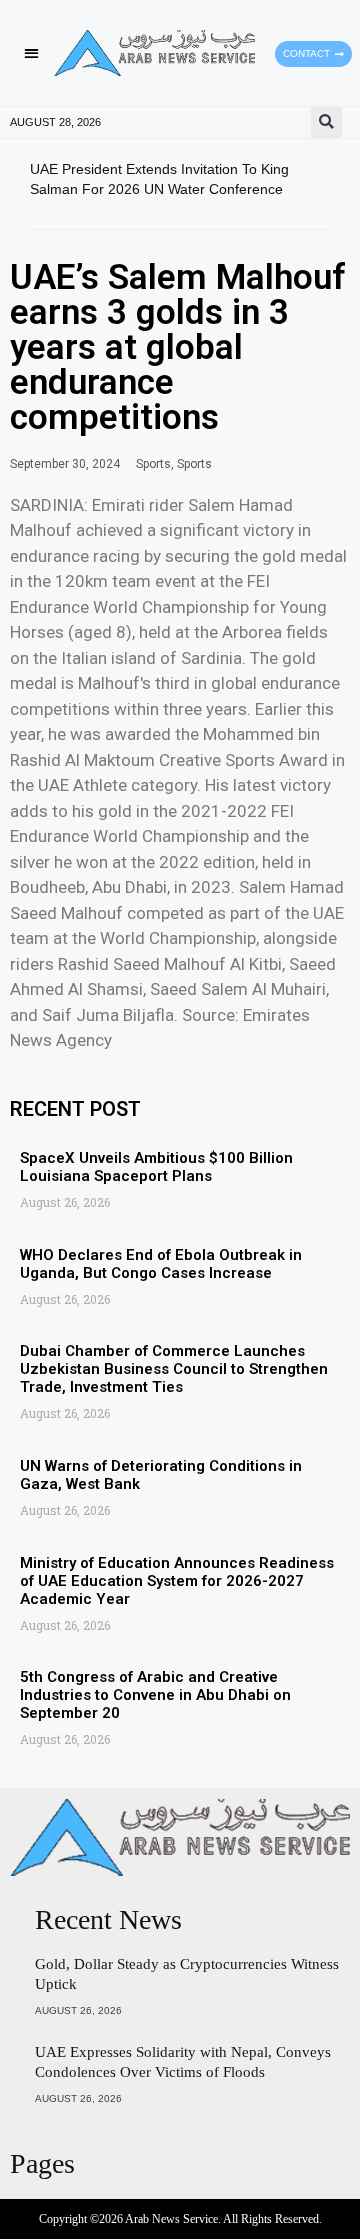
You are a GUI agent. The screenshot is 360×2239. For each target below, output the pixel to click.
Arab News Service (171, 2219)
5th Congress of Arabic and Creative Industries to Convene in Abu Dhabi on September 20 (155, 1695)
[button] (31, 53)
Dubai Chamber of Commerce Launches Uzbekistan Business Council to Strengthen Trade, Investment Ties (174, 1369)
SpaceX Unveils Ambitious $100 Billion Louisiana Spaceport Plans (156, 1167)
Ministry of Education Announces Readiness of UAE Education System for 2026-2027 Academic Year (177, 1581)
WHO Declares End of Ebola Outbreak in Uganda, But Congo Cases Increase (161, 1264)
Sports (153, 464)
